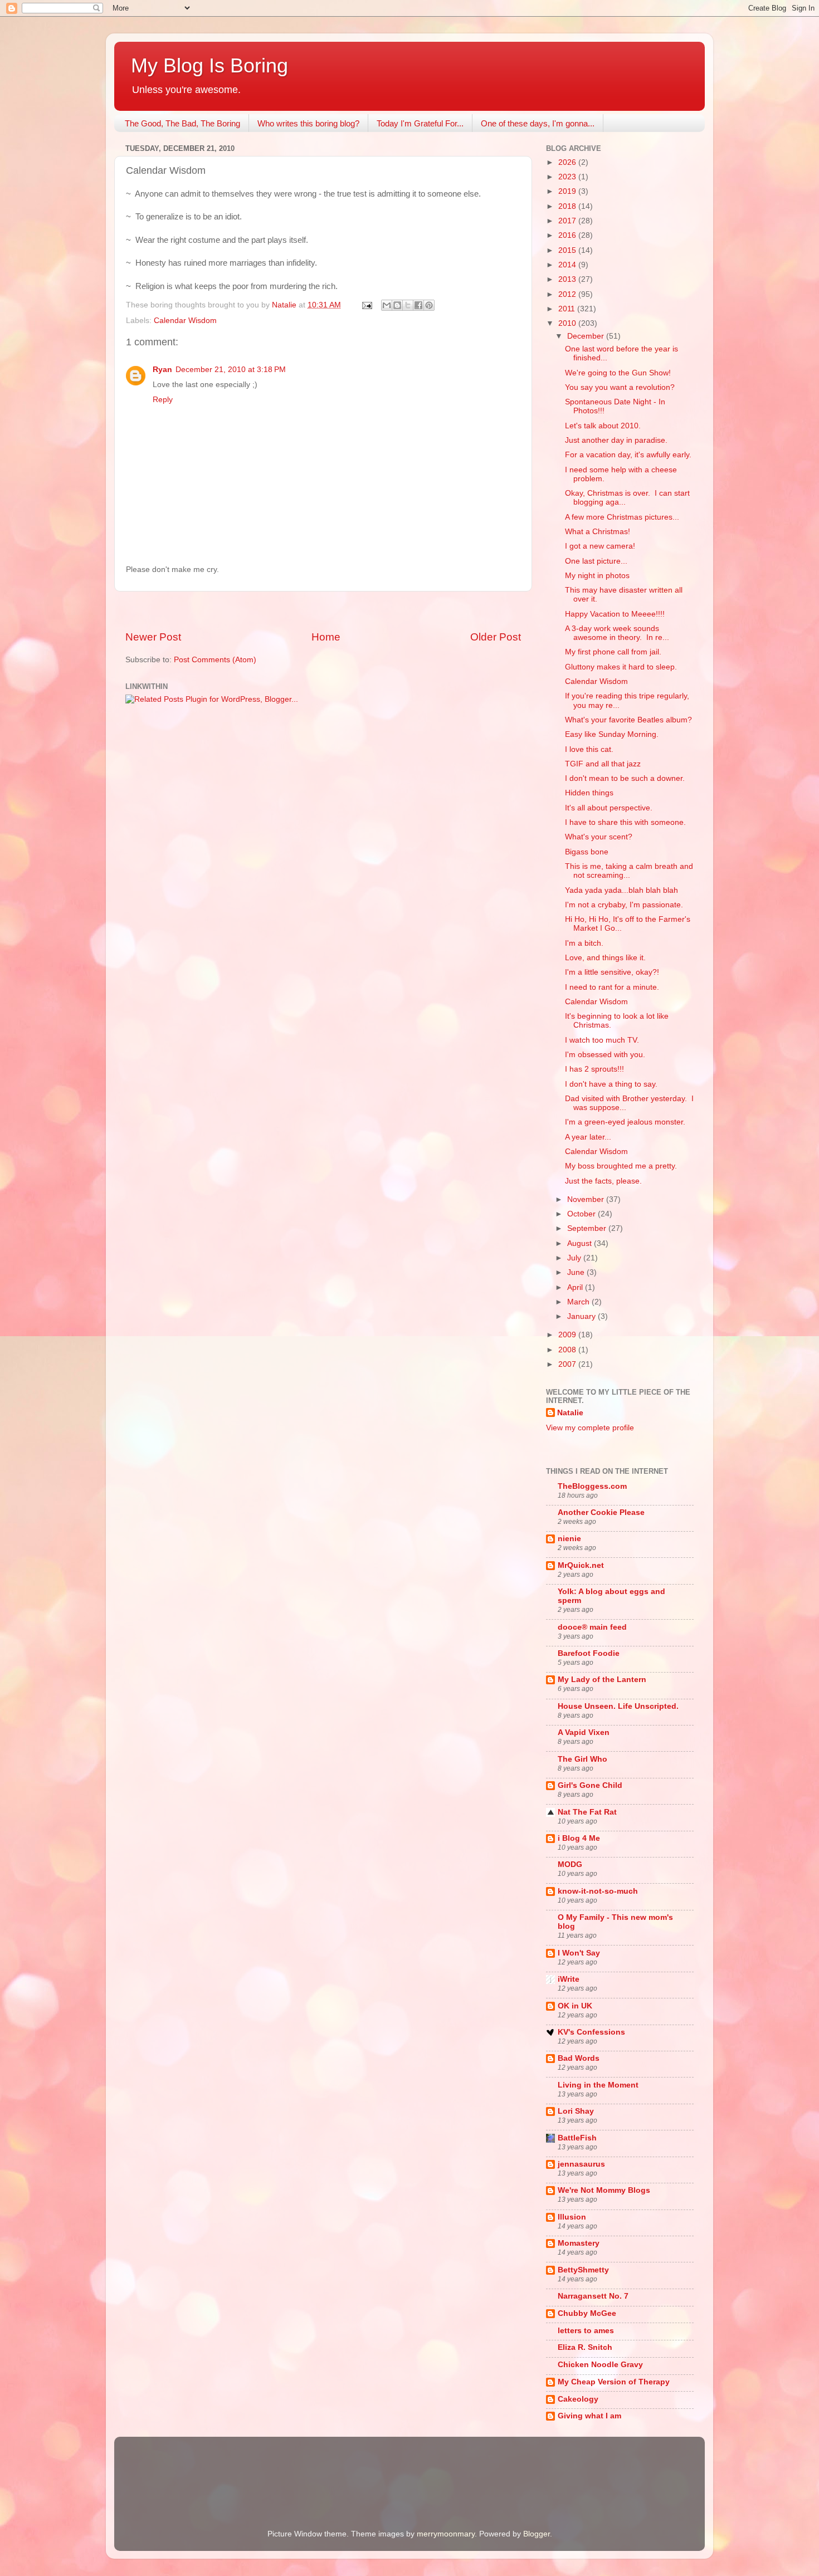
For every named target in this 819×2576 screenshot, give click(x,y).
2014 (568, 265)
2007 (568, 1364)
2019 (568, 191)
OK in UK (575, 2006)
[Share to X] (408, 305)
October (582, 1214)
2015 (568, 250)
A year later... (588, 1137)
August (581, 1243)
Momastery (579, 2243)
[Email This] (387, 305)
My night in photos (597, 576)
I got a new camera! (600, 546)
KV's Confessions (591, 2032)
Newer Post (153, 637)
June (577, 1272)
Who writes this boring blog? (308, 123)
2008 (568, 1350)
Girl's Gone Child (590, 1785)
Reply (163, 400)
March (579, 1302)
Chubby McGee (587, 2313)
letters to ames (586, 2331)
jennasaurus (581, 2164)
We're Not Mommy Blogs (604, 2190)
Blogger (537, 2534)
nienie (569, 1539)
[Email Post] (366, 305)
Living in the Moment (598, 2085)
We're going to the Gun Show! (618, 373)
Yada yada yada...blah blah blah (621, 890)
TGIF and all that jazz (603, 764)
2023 (568, 177)
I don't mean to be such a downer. (625, 778)
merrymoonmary (446, 2534)
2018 (568, 206)
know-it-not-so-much (598, 1891)
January (582, 1316)
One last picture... (596, 561)
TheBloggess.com (592, 1486)
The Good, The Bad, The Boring (182, 123)
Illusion (572, 2217)
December (587, 336)
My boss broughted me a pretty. (621, 1166)
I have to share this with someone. (625, 822)
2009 (568, 1335)
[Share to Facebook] (418, 305)
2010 (568, 323)
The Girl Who (582, 1759)
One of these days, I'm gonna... (538, 123)
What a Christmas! (598, 532)
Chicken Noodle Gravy (600, 2365)
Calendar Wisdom (185, 321)
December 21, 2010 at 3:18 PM (231, 370)
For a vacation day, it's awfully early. (628, 455)
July (575, 1258)
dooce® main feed (592, 1627)
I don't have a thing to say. (611, 1084)
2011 (568, 309)
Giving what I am (589, 2416)
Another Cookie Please (601, 1512)
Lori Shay (576, 2111)
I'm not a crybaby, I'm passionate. (624, 905)
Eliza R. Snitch (585, 2347)
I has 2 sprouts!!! (594, 1069)
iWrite (569, 1979)
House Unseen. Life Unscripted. (618, 1706)
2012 (568, 294)
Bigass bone (587, 852)
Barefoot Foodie (589, 1653)
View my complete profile (590, 1428)
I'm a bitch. (584, 943)
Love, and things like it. (605, 958)
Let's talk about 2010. (603, 426)
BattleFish (577, 2138)
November (587, 1199)
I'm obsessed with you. (605, 1055)
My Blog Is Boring (209, 65)
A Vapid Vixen (584, 1732)
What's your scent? (599, 837)
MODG (570, 1864)
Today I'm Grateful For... (420, 123)
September (588, 1228)
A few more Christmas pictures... (622, 517)
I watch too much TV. (602, 1040)
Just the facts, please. (603, 1181)
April (576, 1287)
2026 (568, 162)
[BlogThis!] (397, 305)
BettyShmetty (583, 2270)
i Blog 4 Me (579, 1838)
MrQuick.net (581, 1565)
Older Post (496, 637)
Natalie (570, 1413)
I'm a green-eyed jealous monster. (625, 1122)
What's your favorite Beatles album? (628, 720)
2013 (568, 279)
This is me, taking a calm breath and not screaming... (629, 871)
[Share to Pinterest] (429, 305)
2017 (568, 221)
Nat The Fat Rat (587, 1812)
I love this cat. (589, 749)
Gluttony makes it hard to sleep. (621, 667)
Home (326, 637)
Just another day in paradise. (616, 440)
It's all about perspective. (609, 808)
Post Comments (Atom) (215, 660)
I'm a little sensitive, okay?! (612, 972)
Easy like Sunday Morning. (612, 734)
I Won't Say (579, 1953)
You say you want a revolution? (620, 387)
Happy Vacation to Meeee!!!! (615, 614)
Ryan (162, 370)
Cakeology (578, 2399)
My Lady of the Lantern (602, 1680)
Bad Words (579, 2058)
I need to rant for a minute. (612, 987)
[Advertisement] (323, 611)
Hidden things (589, 793)
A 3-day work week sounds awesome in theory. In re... (617, 633)
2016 (568, 235)
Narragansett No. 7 (593, 2296)
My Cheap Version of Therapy (614, 2382)
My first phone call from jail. (613, 652)
